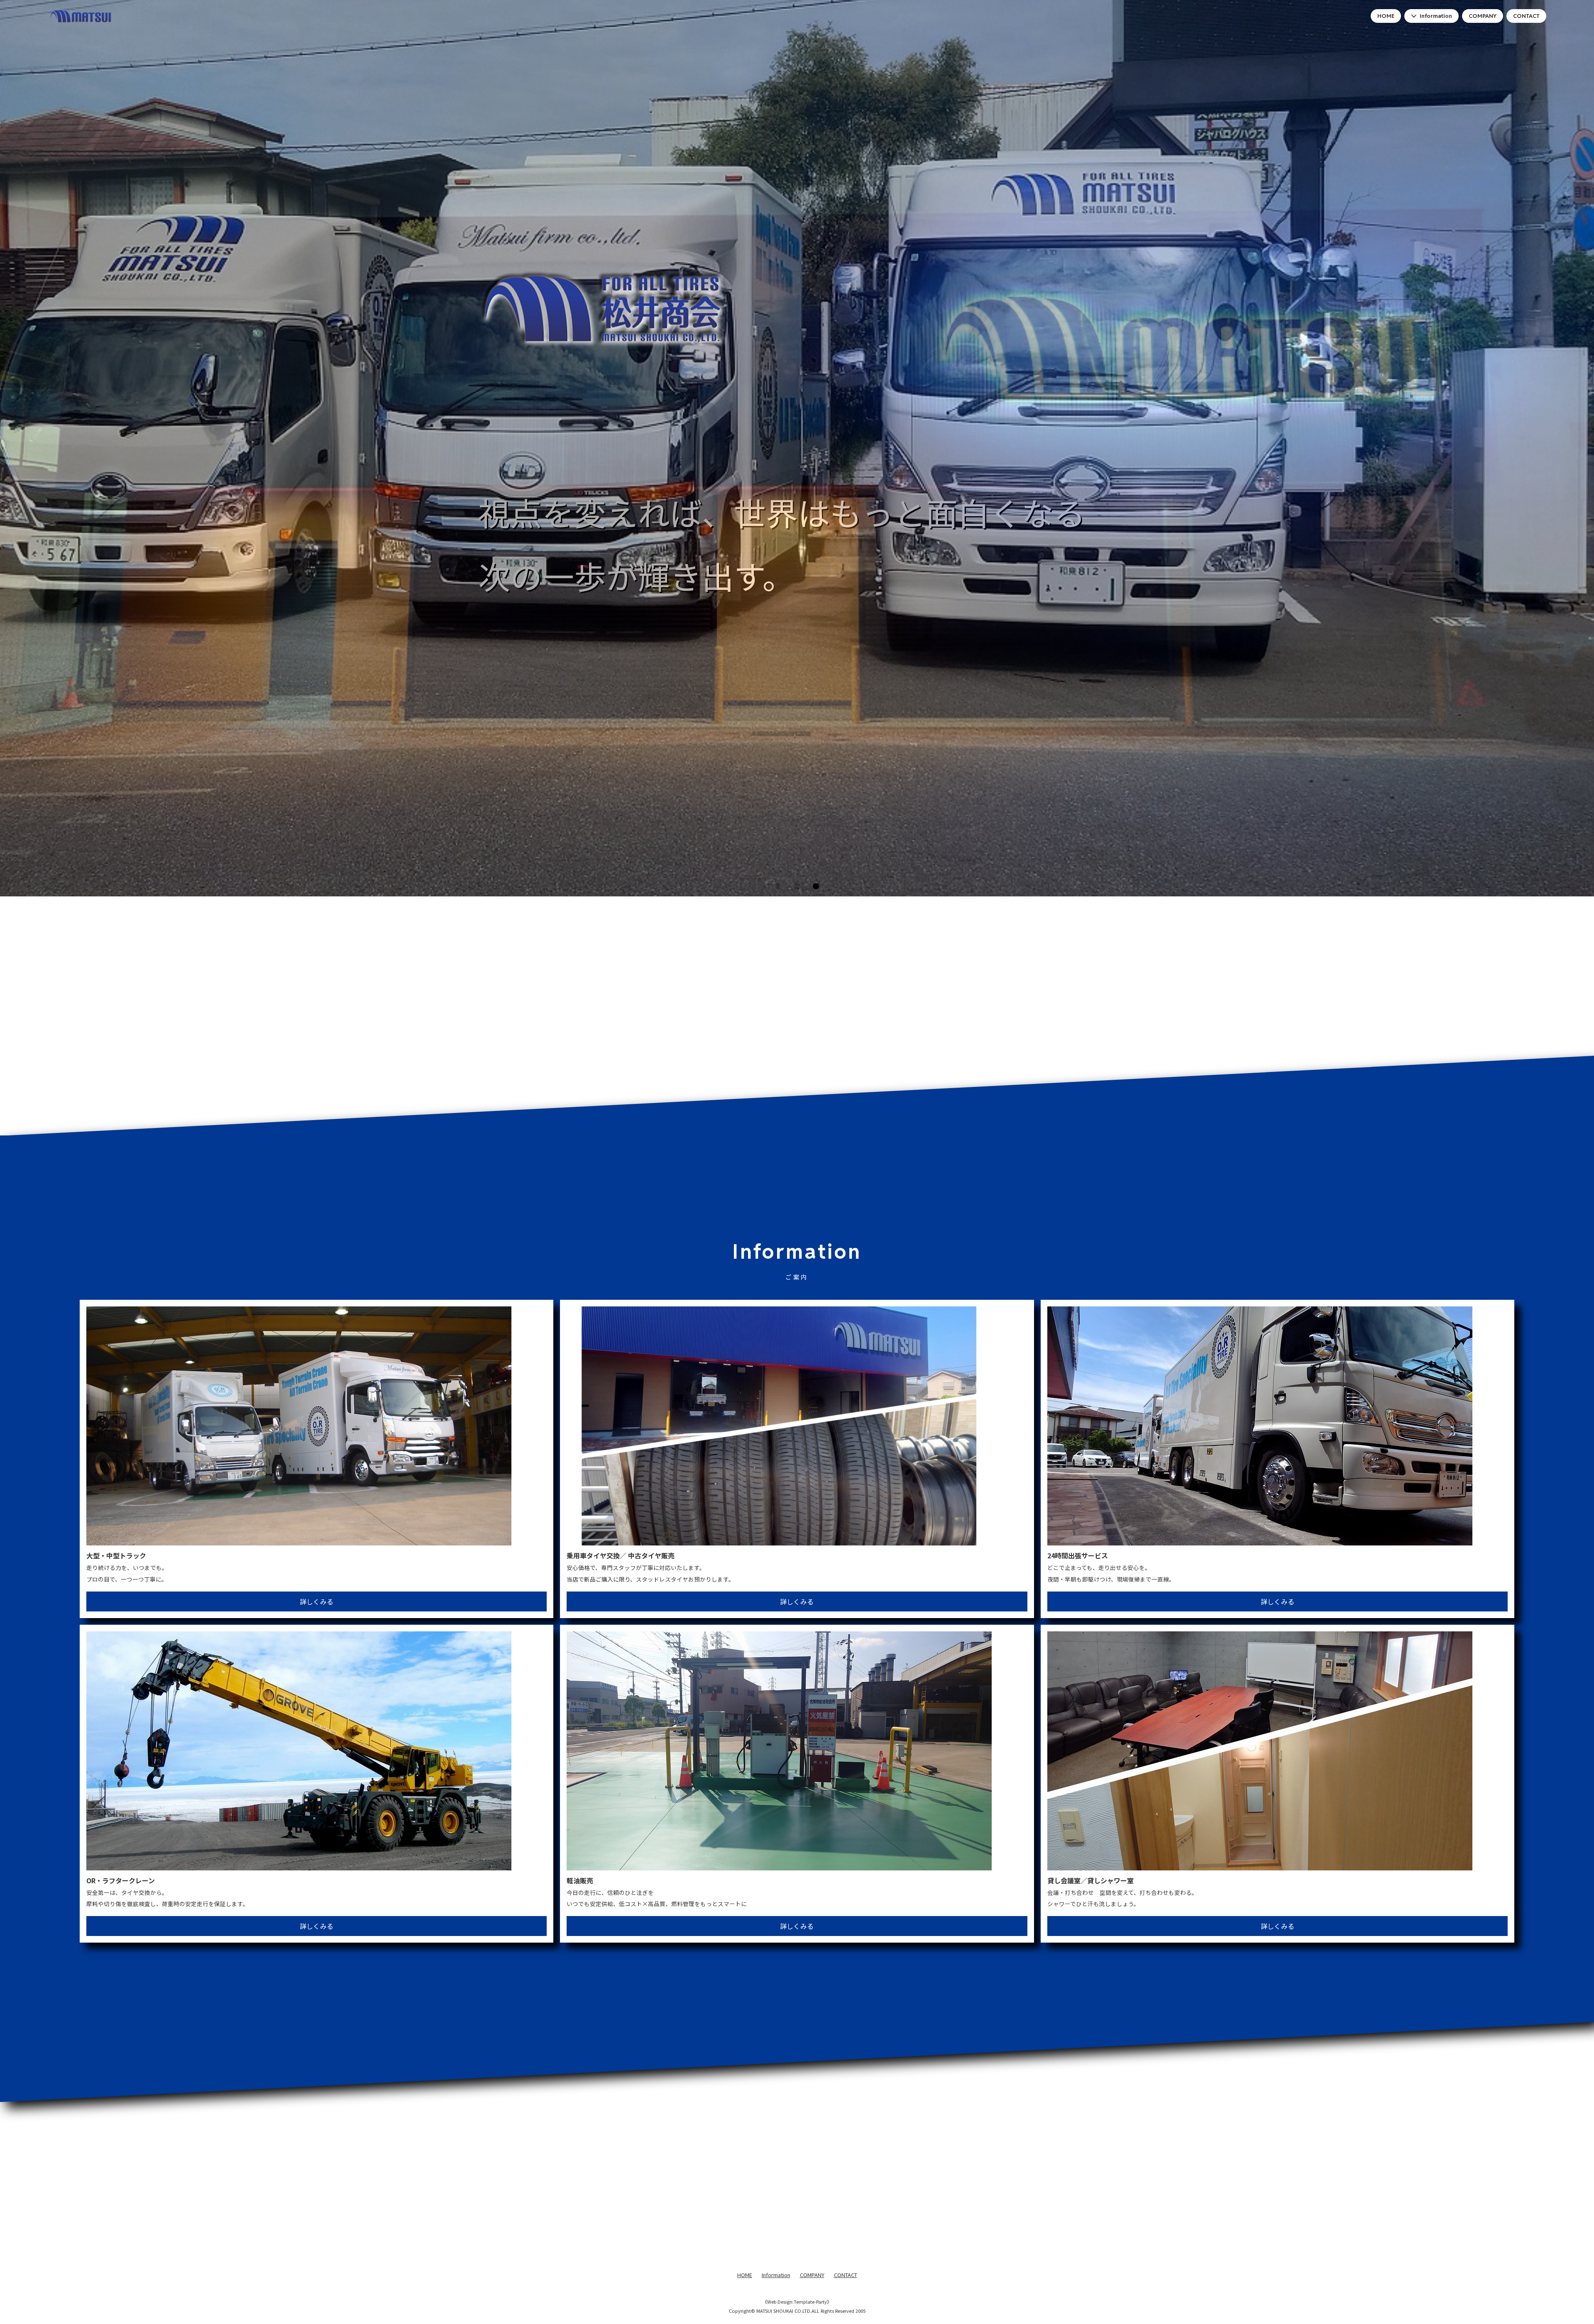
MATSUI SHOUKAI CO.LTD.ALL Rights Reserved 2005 (811, 2311)
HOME (1386, 16)
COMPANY (1483, 16)
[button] (779, 886)
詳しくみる (317, 1601)
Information (1436, 16)
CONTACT (1526, 16)
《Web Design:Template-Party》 (797, 2302)
